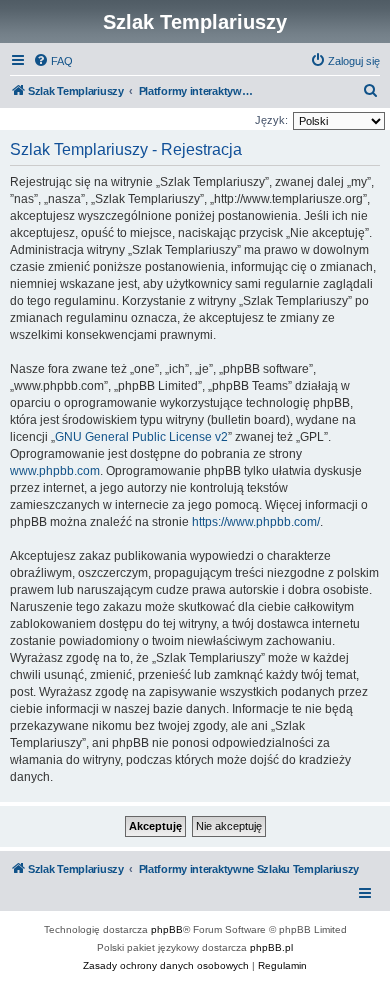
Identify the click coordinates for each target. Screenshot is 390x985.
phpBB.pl (271, 947)
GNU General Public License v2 (141, 437)
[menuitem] (53, 61)
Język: (271, 120)
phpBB (167, 929)
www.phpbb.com (55, 471)
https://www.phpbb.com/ (256, 522)
